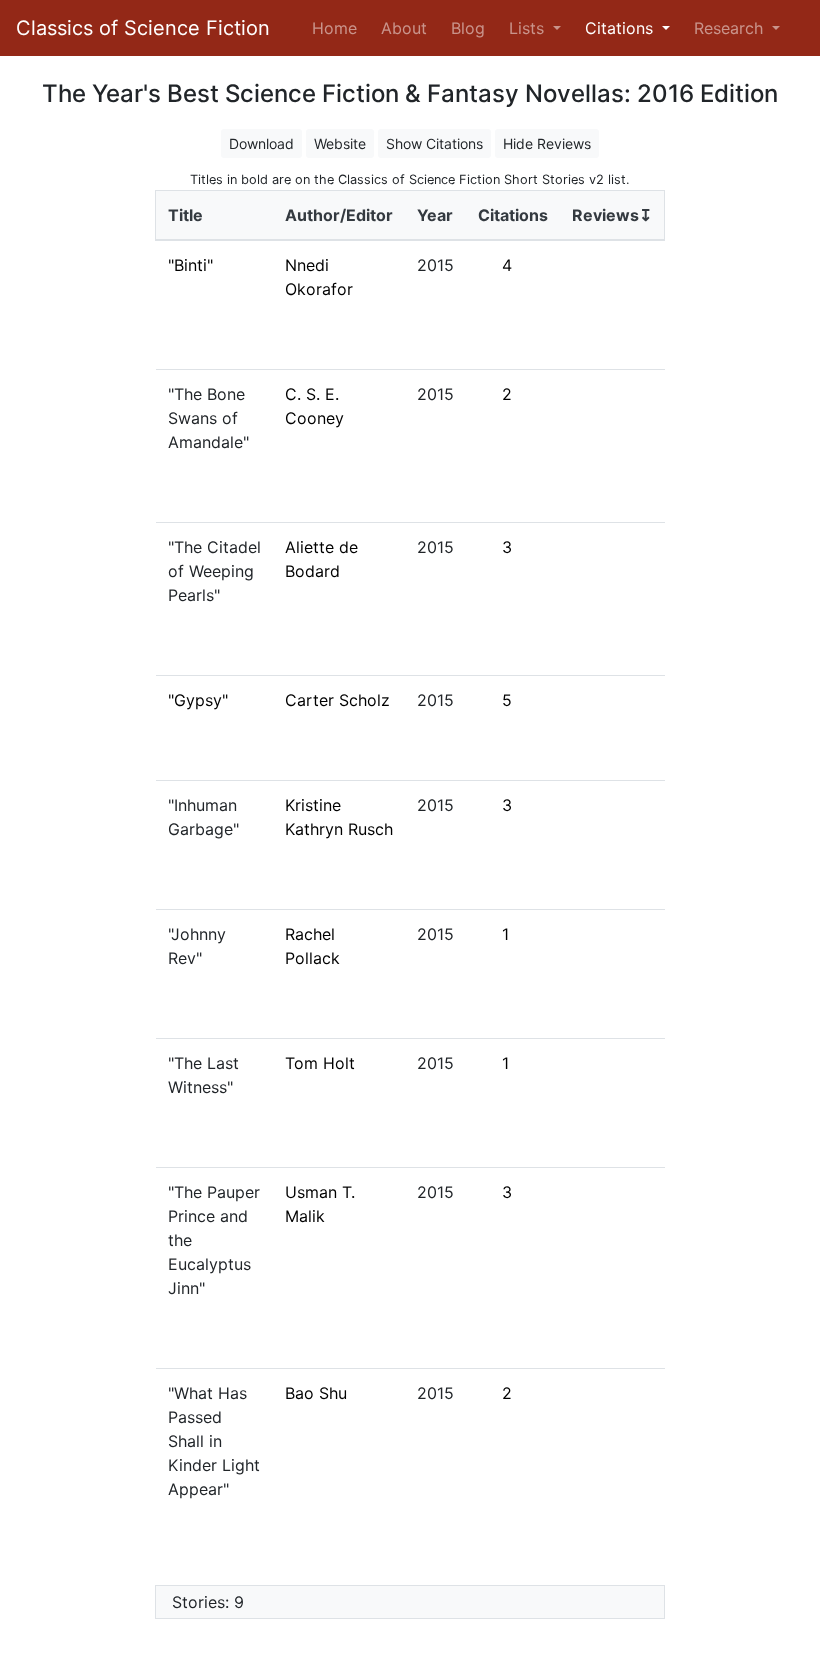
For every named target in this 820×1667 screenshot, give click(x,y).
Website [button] (340, 143)
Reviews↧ (612, 215)
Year (435, 215)
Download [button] (261, 143)
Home (338, 27)
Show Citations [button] (434, 143)
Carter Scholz (337, 700)
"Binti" (190, 265)
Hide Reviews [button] (547, 143)
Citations (513, 215)
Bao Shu (316, 1393)
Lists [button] (529, 28)
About (404, 28)
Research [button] (731, 28)
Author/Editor (339, 215)
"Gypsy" (198, 700)
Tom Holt (320, 1063)
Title (185, 215)
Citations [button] (621, 28)
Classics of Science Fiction (143, 28)
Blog (468, 28)
